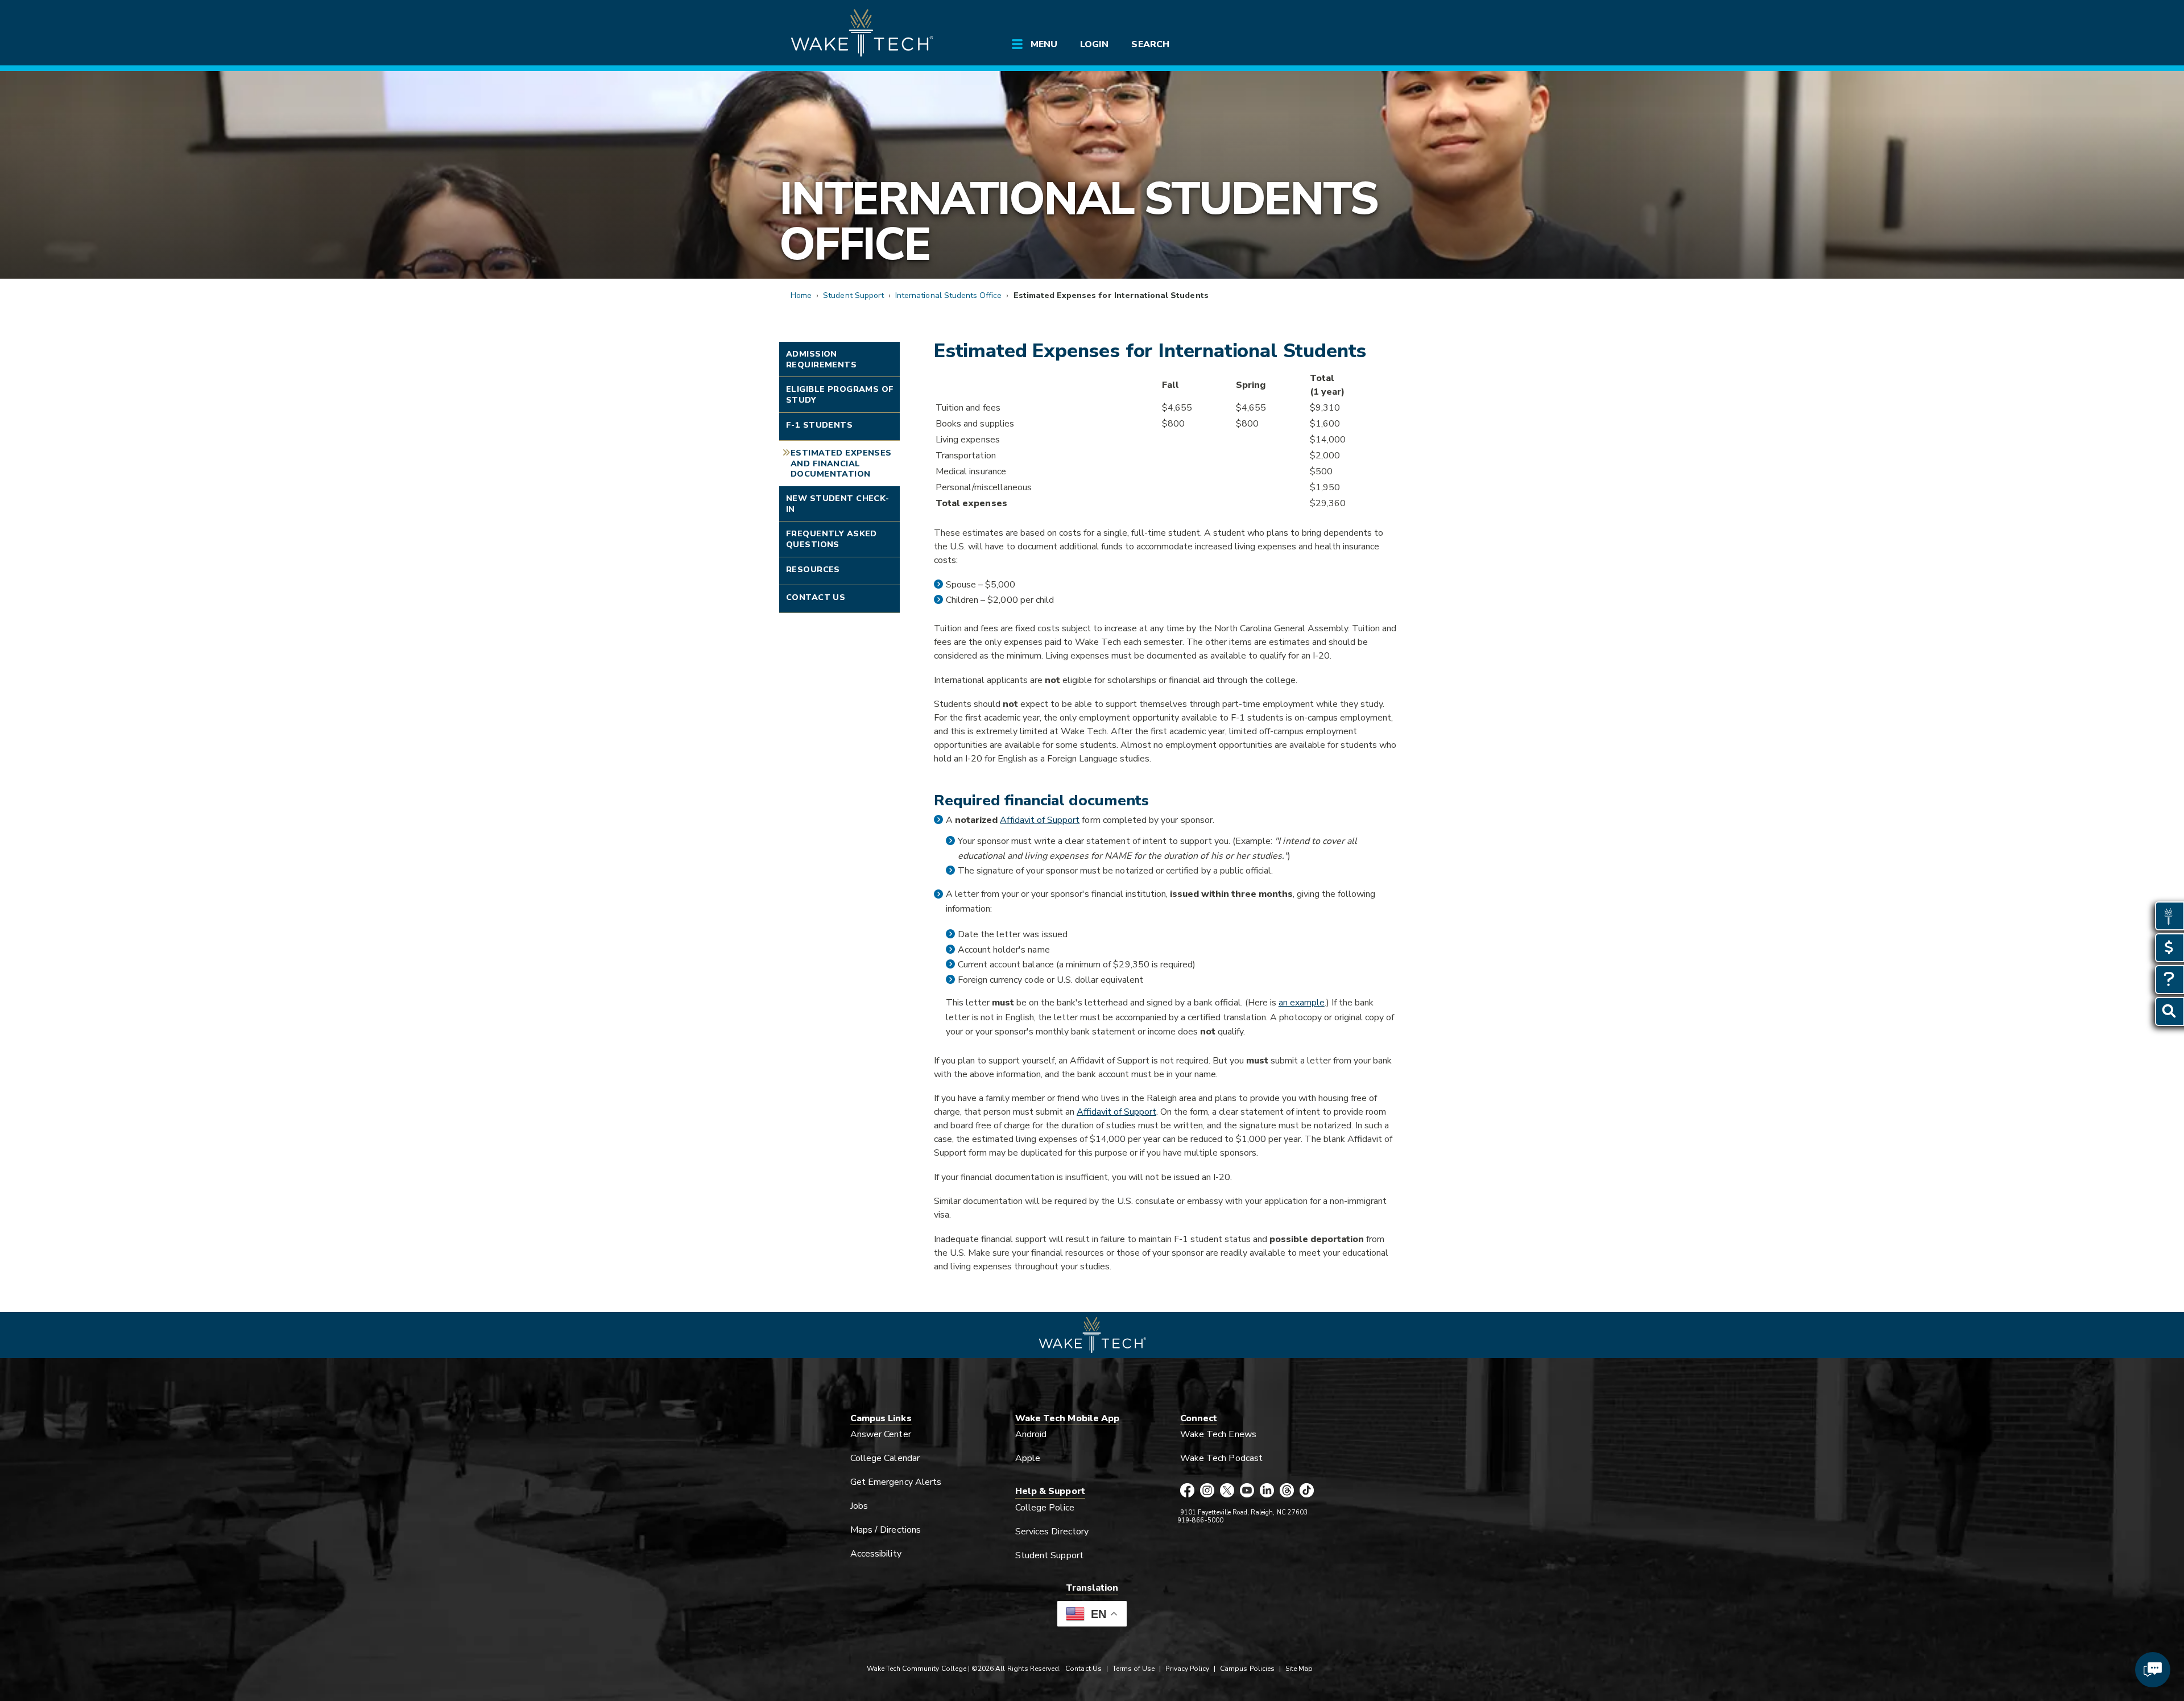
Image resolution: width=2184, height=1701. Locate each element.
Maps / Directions (886, 1530)
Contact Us (816, 597)
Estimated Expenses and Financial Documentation (841, 463)
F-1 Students (819, 425)
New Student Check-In (838, 504)
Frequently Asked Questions (832, 539)
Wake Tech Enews (1218, 1434)
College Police (1045, 1508)
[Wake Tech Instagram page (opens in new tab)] (1207, 1491)
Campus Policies (1247, 1669)
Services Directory (1052, 1532)
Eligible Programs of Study (840, 394)
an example (1302, 1003)
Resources (813, 569)
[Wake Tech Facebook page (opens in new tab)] (1187, 1491)
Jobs (859, 1506)
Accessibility (876, 1554)
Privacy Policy (1187, 1669)
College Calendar (885, 1458)
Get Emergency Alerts (896, 1482)
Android (1031, 1434)
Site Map (1299, 1669)
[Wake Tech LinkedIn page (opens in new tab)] (1267, 1491)
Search (1150, 44)
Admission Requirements (821, 359)
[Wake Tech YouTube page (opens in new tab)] (1247, 1491)
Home (801, 295)
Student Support (853, 295)
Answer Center (881, 1434)
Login (1094, 44)
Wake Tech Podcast (1221, 1458)
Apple (1028, 1458)
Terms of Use (1134, 1669)
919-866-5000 (1200, 1520)
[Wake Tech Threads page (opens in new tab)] (1287, 1491)
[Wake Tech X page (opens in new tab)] (1227, 1491)
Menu (1044, 44)
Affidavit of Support (1040, 820)
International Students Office (1078, 222)
